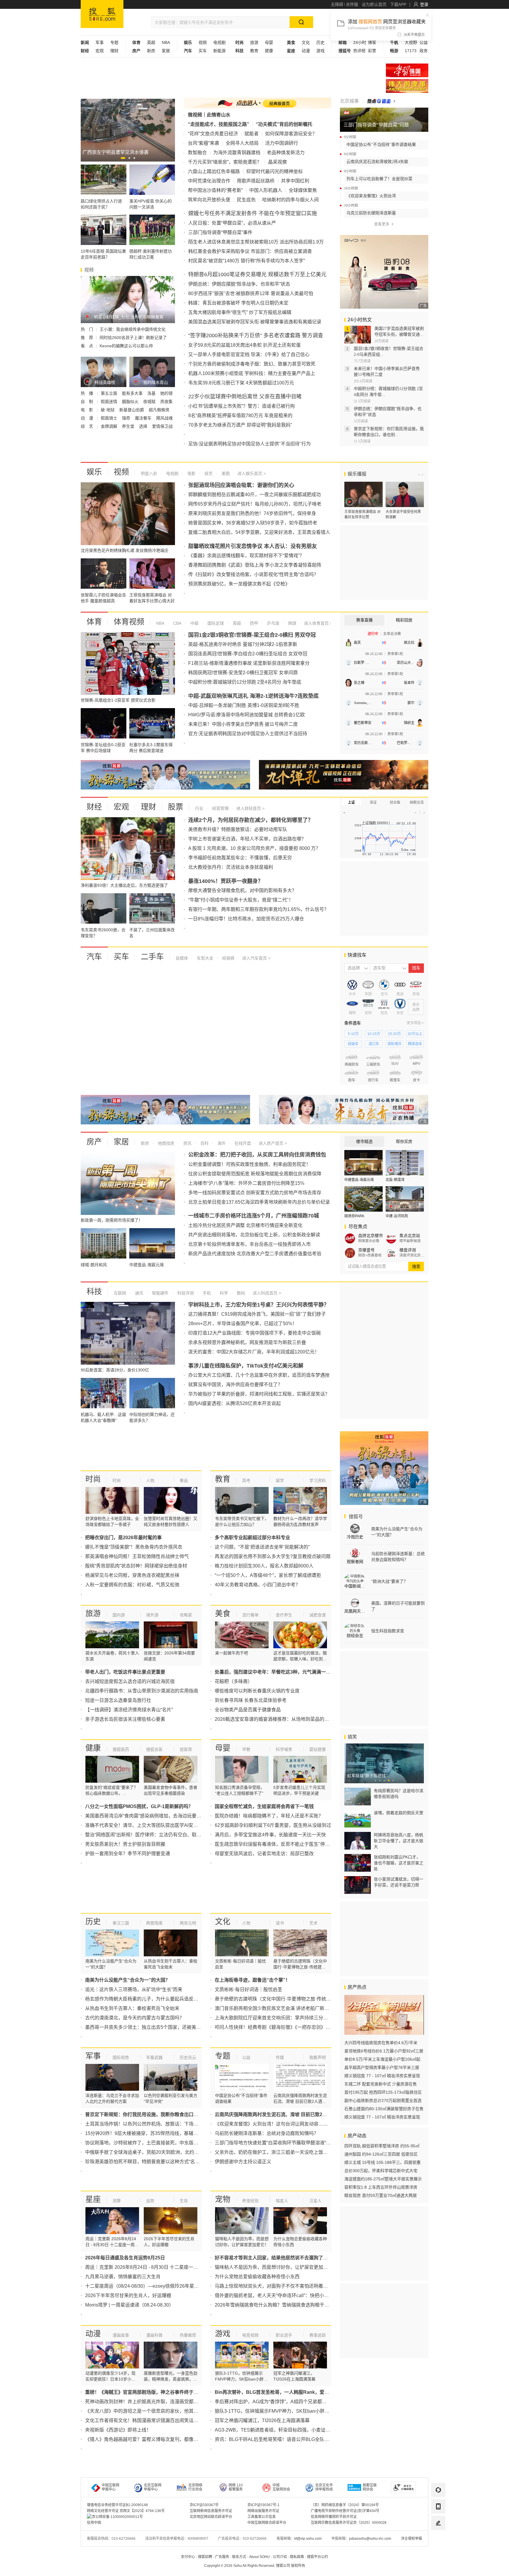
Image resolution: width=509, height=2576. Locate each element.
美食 (223, 1613)
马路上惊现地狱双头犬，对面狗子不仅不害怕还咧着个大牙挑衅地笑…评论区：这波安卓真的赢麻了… (321, 2286)
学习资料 (318, 1481)
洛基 (152, 393)
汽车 (94, 957)
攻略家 (186, 1615)
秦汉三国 (121, 1923)
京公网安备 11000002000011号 (117, 2517)
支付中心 (188, 2557)
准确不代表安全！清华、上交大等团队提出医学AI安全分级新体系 (153, 1825)
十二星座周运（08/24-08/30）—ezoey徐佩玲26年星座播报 (147, 2286)
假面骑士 (110, 418)
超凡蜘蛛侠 (159, 410)
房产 (94, 1142)
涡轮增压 (394, 1044)
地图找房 (166, 1143)
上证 (351, 802)
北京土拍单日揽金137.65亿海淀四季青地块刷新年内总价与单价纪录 (259, 1202)
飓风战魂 (164, 418)
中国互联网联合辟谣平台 (267, 2523)
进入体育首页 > (318, 623)
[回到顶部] (438, 2539)
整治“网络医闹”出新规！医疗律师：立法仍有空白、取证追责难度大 (155, 1835)
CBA (177, 623)
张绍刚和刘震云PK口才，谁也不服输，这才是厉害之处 (399, 1863)
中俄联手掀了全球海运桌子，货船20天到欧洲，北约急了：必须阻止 (156, 2152)
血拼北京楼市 (371, 1236)
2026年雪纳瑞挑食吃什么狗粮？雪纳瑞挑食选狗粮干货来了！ (279, 2305)
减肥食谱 (318, 1615)
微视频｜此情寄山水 (209, 115)
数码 (240, 1293)
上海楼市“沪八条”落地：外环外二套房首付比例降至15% (246, 1183)
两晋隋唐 (154, 1923)
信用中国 (94, 2523)
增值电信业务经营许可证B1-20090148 (117, 2505)
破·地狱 (108, 410)
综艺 (208, 473)
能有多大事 (133, 393)
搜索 (416, 1266)
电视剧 (219, 42)
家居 (166, 51)
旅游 (254, 42)
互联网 (120, 1293)
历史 (320, 42)
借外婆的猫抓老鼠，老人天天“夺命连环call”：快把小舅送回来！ (281, 2295)
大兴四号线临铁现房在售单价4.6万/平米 (381, 2043)
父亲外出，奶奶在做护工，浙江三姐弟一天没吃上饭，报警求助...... (284, 2152)
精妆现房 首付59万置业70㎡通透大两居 (381, 2195)
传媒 (280, 2057)
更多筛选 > (415, 1023)
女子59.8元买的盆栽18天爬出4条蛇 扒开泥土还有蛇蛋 (244, 345)
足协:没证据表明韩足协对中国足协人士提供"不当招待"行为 (249, 444)
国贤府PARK (354, 1216)
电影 (191, 473)
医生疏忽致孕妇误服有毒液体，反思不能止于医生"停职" (273, 1844)
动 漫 (87, 418)
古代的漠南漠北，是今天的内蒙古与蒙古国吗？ (135, 2018)
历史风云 (188, 2057)
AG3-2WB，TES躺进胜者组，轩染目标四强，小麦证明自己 (277, 2430)
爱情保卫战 (162, 426)
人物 (150, 1481)
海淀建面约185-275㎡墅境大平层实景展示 (383, 2179)
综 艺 (87, 426)
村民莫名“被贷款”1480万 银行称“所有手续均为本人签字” (247, 261)
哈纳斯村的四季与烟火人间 (290, 200)
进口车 (374, 1044)
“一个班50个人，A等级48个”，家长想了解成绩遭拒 (268, 1575)
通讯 (138, 1293)
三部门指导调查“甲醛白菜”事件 (220, 232)
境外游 (152, 1615)
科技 (94, 1292)
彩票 (372, 51)
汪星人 (315, 2201)
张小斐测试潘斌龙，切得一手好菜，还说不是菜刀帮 (399, 1882)
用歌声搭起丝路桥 (256, 181)
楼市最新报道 (410, 1241)
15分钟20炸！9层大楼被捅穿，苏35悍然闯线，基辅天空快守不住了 (156, 2133)
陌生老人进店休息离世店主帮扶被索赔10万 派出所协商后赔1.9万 (256, 242)
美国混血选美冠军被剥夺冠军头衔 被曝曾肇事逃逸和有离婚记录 (255, 322)
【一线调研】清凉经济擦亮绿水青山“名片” (129, 1710)
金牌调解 (110, 426)
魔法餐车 (144, 418)
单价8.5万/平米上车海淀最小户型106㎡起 (382, 2059)
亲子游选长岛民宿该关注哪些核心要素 (125, 1719)
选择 (144, 426)
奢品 (184, 1481)
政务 (424, 51)
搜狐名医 (154, 1749)
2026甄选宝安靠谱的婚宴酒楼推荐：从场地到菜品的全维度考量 (281, 1719)
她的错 (166, 393)
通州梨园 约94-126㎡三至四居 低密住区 (381, 2154)
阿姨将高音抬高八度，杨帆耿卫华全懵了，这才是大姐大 (399, 1841)
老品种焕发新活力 (286, 153)
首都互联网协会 (370, 2487)
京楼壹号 (366, 1250)
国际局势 (121, 2057)
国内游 (119, 1615)
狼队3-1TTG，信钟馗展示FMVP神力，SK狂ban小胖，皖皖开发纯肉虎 (289, 2411)
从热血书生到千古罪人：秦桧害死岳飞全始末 (132, 2008)
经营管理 (220, 808)
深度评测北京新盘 (412, 1255)
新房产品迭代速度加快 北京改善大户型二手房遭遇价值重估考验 (255, 1254)
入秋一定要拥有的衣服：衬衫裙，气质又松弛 (132, 1585)
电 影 (87, 410)
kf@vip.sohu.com (308, 2539)
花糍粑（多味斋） (234, 1681)
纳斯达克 (417, 802)
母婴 (269, 42)
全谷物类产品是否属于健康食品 (248, 1710)
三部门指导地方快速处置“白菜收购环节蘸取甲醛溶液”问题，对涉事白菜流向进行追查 (303, 2143)
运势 (150, 2201)
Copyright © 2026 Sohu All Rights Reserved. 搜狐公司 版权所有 (255, 2566)
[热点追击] (381, 101)
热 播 (87, 393)
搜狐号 (355, 1517)
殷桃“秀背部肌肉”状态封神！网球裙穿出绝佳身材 (136, 1566)
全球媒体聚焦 (303, 190)
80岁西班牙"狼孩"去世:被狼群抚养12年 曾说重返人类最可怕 (251, 293)
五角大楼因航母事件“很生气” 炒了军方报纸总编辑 (240, 312)
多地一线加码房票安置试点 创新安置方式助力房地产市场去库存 (255, 1193)
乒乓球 (272, 623)
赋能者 (252, 134)
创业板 (395, 802)
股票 (176, 807)
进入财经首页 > (250, 808)
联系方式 (239, 2557)
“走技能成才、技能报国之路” (219, 124)
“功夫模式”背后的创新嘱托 (284, 124)
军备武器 (154, 2057)
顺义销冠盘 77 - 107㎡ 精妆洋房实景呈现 (382, 2076)
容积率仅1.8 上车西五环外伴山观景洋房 (381, 2187)
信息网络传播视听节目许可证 (334, 2517)
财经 (94, 807)
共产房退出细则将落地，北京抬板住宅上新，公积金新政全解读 (254, 1235)
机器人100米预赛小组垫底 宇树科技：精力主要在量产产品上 (252, 373)
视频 (203, 42)
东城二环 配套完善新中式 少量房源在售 (381, 2084)
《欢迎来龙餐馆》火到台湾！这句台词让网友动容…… (271, 2124)
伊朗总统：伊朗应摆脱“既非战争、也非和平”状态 (239, 284)
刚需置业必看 (369, 1241)
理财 (114, 51)
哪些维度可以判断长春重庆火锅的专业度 (257, 1691)
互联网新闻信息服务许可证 (211, 2511)
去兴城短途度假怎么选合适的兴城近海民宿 (130, 1681)
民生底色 (246, 200)
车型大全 (204, 958)
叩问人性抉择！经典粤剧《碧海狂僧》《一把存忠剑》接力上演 (280, 2027)
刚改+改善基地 (370, 1255)
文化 (306, 42)
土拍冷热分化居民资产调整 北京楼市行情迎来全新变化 (245, 1225)
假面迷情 (110, 402)
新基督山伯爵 (132, 410)
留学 (280, 1481)
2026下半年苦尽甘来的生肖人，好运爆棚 (128, 2295)
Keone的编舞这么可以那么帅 (126, 346)
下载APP (398, 4)
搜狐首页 (102, 14)
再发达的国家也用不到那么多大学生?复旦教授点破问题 (273, 1556)
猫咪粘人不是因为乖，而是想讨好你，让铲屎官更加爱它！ (276, 2267)
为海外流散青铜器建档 (237, 153)
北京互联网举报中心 (153, 2487)
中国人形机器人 (266, 190)
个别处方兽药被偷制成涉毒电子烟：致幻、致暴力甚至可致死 (252, 364)
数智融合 (197, 153)
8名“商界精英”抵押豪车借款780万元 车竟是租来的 (240, 416)
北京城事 (349, 101)
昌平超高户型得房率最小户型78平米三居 (382, 2067)
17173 (411, 51)
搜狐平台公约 (318, 2557)
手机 (206, 1293)
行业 (199, 808)
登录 (424, 4)
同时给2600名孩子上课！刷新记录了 (133, 338)
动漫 (306, 51)
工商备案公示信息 (262, 2517)
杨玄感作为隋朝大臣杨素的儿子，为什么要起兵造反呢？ (144, 1999)
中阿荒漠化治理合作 (209, 181)
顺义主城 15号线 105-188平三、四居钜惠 (382, 2162)
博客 (372, 42)
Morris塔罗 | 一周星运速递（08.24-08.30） (129, 2305)
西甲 (253, 623)
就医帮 (186, 1749)
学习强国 (407, 70)
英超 (151, 42)
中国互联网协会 (281, 2487)
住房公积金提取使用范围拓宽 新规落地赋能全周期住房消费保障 (255, 1174)
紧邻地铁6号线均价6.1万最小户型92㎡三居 (384, 2051)
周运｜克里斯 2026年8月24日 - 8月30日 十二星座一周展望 (146, 2267)
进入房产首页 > (273, 1143)
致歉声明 (318, 2057)
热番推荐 (188, 2335)
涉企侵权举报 (412, 2539)
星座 (93, 2199)
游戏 (320, 51)
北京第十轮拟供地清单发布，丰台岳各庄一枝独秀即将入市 (249, 1244)
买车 (203, 51)
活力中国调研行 (282, 143)
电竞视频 (250, 2335)
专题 (114, 42)
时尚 (93, 1479)
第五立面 (110, 393)
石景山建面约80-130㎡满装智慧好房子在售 (384, 2109)
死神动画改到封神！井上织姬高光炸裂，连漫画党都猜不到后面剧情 (156, 2402)
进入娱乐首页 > (252, 473)
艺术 (313, 1923)
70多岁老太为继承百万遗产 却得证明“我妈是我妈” (240, 425)
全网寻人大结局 (242, 143)
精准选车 (415, 1044)
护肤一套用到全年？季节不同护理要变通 (128, 1854)
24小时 (360, 42)
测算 (117, 2201)
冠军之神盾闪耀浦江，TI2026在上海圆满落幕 (262, 2420)
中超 (194, 623)
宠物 (223, 2199)
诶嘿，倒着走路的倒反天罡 (399, 1813)
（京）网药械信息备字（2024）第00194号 (345, 2505)
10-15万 (374, 1034)
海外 (221, 1143)
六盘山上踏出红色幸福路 (214, 171)
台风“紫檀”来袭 (204, 143)
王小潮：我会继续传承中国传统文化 (133, 329)
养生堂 (129, 426)
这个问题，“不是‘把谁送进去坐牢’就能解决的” (262, 1547)
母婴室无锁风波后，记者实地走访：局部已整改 (264, 1854)
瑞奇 (127, 418)
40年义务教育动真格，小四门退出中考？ (257, 1585)
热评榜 (359, 51)
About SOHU (260, 2557)
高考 (246, 1481)
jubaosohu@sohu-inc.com (370, 2539)
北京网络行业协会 (195, 2487)
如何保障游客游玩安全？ (291, 134)
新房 (151, 51)
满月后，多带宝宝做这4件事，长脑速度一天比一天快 (270, 1835)
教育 (254, 51)
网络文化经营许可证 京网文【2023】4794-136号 (126, 2511)
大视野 (411, 42)
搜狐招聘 (205, 2557)
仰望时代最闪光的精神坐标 (275, 171)
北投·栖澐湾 (395, 1180)
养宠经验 (250, 2201)
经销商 (228, 958)
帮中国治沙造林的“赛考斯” (215, 190)
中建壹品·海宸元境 (359, 1180)
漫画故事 (121, 2335)
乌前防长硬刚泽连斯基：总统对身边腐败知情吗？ (267, 2133)
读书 (280, 1923)
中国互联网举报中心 (110, 2487)
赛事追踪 (318, 2335)
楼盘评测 (408, 1250)
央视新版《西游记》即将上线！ (118, 2430)
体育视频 (129, 622)
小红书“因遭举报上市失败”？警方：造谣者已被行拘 (242, 406)
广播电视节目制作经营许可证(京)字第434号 (345, 2511)
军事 (100, 42)
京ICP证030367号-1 (263, 2505)
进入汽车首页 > (256, 958)
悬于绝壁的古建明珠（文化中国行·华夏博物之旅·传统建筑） (277, 1999)
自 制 (87, 402)
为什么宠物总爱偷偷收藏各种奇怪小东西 (257, 2277)
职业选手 (284, 2335)
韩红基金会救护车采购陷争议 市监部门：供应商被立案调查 (250, 251)
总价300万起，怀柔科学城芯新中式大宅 (381, 2171)
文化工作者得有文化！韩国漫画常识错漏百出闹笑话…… (144, 2420)
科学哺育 (284, 1749)
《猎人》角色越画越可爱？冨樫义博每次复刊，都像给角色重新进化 (156, 2439)
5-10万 (353, 1034)
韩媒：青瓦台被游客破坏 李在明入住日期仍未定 (238, 303)
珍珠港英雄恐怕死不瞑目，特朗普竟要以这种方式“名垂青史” (148, 2162)
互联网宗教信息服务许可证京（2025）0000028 (349, 2523)
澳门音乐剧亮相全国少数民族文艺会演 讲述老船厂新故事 (274, 2008)
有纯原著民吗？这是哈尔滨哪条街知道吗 (399, 1794)
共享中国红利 (295, 181)
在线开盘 (242, 1143)
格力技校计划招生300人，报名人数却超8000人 (264, 1566)
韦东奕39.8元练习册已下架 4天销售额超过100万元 (241, 383)
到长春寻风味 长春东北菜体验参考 (251, 1700)
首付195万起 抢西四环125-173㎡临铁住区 (383, 2092)
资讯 (187, 1143)
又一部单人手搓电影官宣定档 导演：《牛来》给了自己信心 (249, 355)
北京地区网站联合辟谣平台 (211, 2517)
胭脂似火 (131, 402)
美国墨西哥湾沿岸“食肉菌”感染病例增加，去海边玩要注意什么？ (153, 1816)
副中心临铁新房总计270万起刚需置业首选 (383, 2100)
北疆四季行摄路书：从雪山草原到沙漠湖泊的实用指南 (142, 1691)
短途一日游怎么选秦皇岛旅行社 (118, 1700)
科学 (223, 1293)
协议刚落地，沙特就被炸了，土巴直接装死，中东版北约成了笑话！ (156, 2143)
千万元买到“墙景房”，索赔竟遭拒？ (225, 162)
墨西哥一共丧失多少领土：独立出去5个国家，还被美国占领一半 (152, 2027)
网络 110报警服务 (236, 2487)
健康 (269, 51)
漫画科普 (154, 2335)
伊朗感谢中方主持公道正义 (243, 2162)
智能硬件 (160, 1293)
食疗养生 (284, 1615)
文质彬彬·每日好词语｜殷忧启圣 (248, 1989)
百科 (204, 1143)
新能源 (219, 51)
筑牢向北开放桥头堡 (209, 200)
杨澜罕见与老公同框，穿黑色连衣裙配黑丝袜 (132, 1575)
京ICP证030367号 (204, 2505)
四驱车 (353, 1044)
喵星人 (282, 2201)
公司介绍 (280, 2557)
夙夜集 (166, 402)
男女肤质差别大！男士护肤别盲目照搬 (125, 1844)
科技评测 (185, 1293)
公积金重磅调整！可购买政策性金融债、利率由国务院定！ (249, 1164)
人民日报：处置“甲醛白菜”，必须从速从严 (232, 223)
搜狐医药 (121, 1749)
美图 (225, 473)
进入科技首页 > (267, 1293)
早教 (246, 1749)
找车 (416, 968)
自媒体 (182, 958)
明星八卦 (149, 473)
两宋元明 (188, 1923)
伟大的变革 (407, 86)
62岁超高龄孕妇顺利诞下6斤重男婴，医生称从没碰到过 (273, 1825)
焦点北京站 (410, 1236)
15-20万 (394, 1034)
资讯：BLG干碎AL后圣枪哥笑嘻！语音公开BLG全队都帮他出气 (281, 2439)
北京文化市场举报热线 (324, 2487)
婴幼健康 (318, 1749)
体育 (94, 622)
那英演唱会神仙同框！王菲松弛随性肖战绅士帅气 (137, 1556)
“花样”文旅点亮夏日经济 (213, 134)
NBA (166, 42)
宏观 (100, 51)
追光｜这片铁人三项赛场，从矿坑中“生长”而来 (134, 1989)
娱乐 (94, 472)
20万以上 (415, 1034)
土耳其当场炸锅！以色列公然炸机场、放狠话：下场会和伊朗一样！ (156, 2124)
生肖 (184, 2201)
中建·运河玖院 (397, 1216)
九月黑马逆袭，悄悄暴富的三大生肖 (123, 2277)
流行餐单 (250, 1615)
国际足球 (215, 623)
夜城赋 (150, 402)
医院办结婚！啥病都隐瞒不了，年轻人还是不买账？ (269, 1816)
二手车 (152, 957)
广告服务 (222, 2557)
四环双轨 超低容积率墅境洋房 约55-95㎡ (382, 2146)
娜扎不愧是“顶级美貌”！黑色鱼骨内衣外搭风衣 (134, 1547)
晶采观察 (277, 162)
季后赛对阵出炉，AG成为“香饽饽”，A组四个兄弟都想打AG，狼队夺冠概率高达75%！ (305, 2402)
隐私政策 (297, 2557)
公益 (424, 42)
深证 (373, 802)
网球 (292, 623)
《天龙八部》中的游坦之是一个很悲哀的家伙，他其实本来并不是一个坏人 (163, 2411)
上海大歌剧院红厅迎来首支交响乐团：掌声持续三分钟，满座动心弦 (285, 2018)
